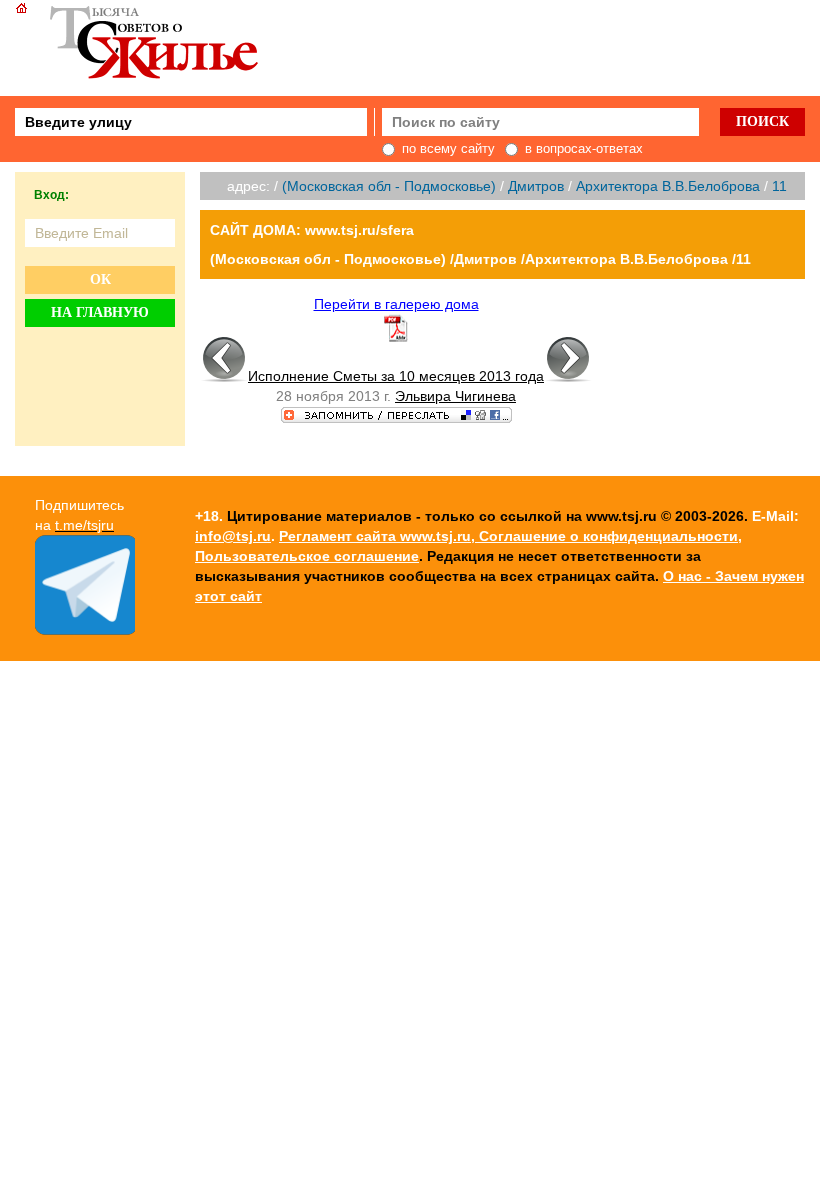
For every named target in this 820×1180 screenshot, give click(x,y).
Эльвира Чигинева (455, 396)
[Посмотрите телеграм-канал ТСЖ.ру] (85, 630)
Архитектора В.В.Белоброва (668, 186)
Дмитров (536, 186)
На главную (100, 312)
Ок (100, 279)
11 (779, 186)
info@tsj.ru (233, 536)
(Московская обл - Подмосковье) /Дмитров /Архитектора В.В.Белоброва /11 (480, 259)
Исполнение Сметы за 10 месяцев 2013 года (396, 376)
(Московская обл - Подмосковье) (389, 186)
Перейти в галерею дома (396, 304)
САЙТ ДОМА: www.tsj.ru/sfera (312, 230)
